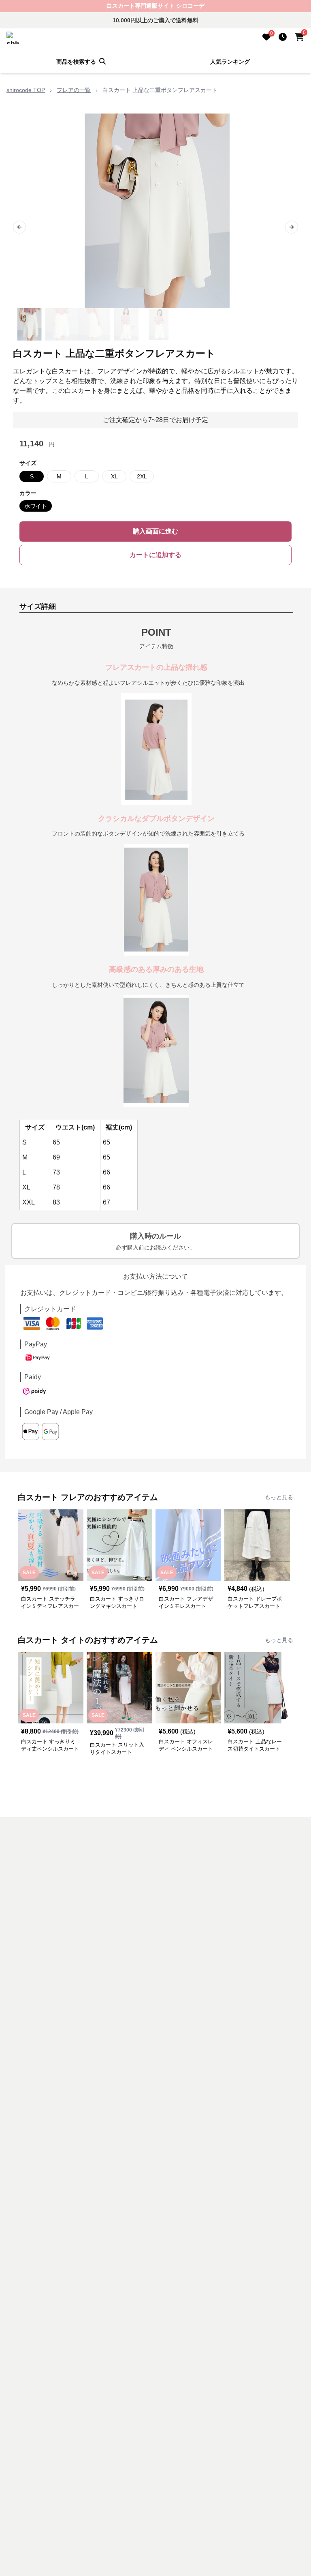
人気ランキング (230, 62)
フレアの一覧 (74, 90)
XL (114, 476)
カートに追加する (155, 555)
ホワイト (36, 506)
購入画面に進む (155, 531)
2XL (142, 476)
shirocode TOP (26, 90)
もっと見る (279, 1497)
